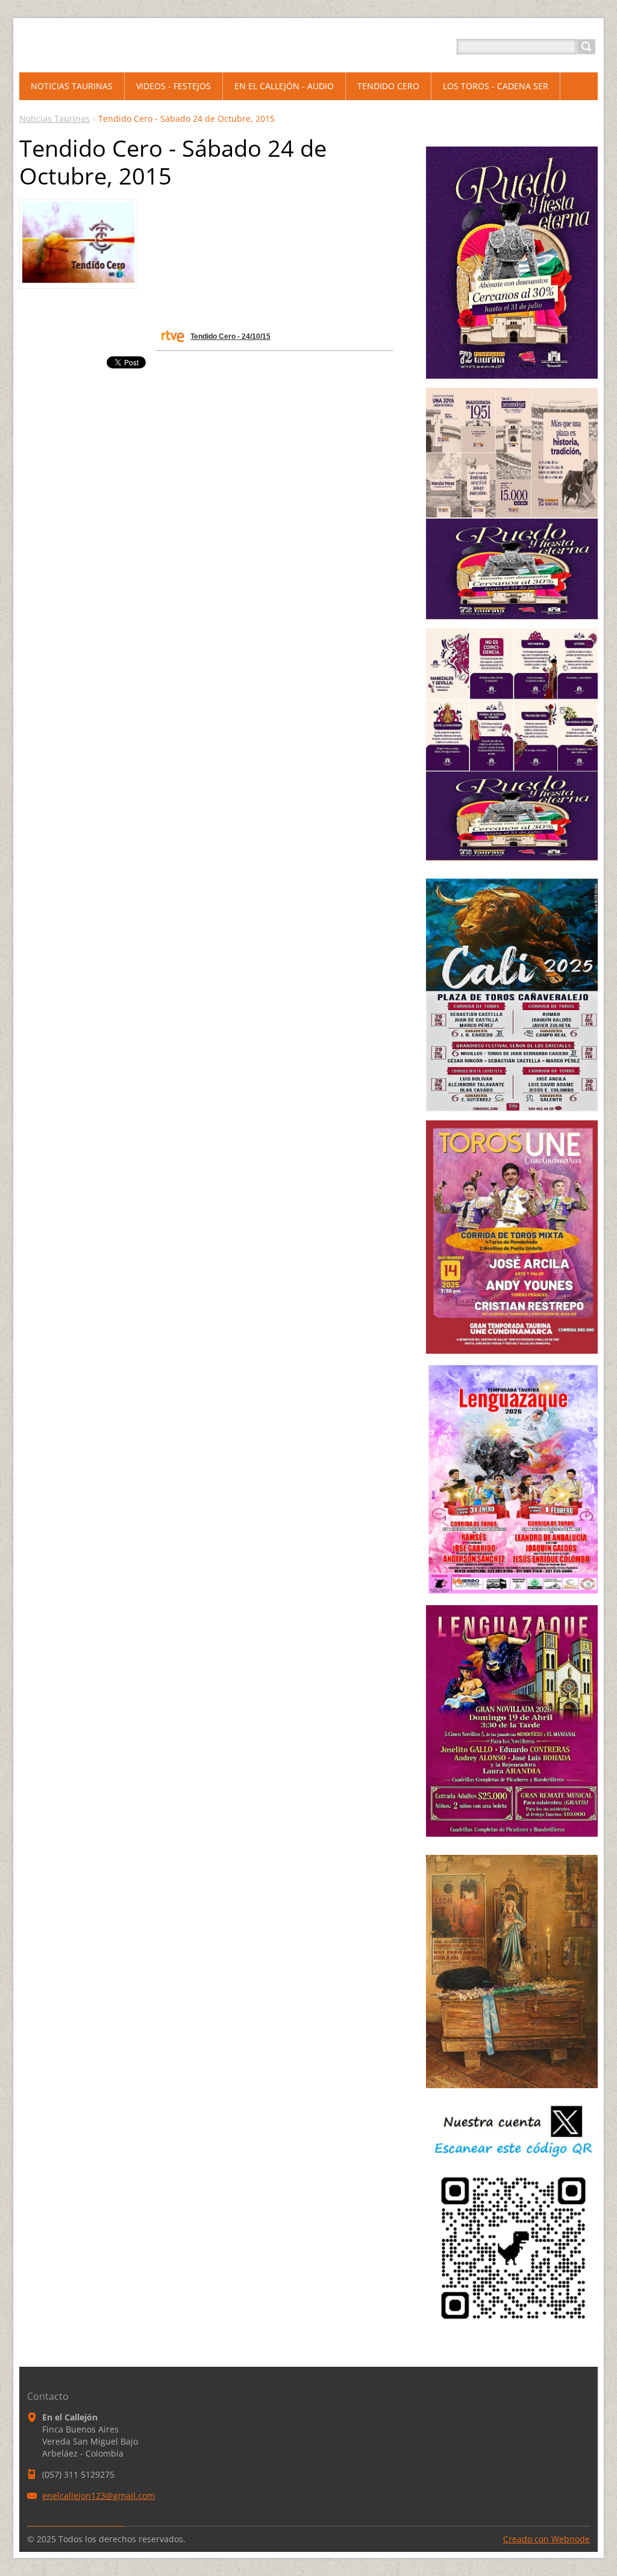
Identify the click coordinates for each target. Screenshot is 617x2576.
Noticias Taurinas (55, 118)
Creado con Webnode (547, 2539)
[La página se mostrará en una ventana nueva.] (78, 279)
